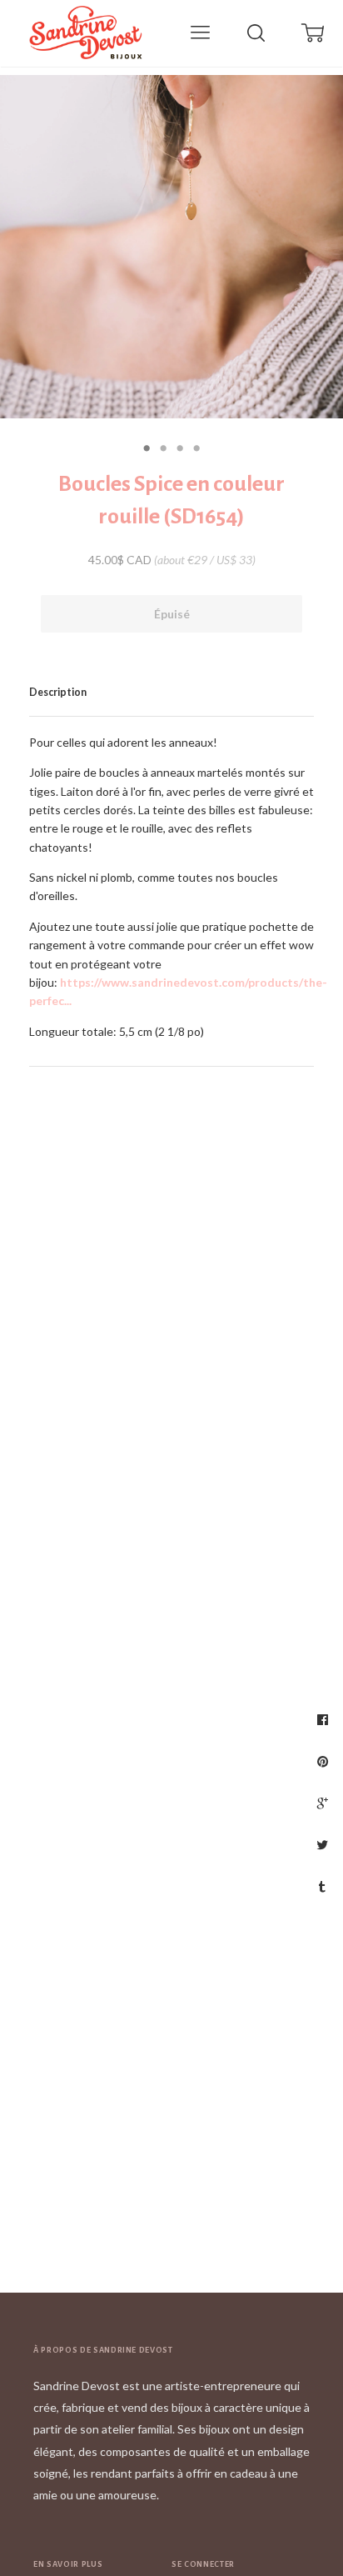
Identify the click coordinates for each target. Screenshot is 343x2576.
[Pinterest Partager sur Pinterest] (325, 1761)
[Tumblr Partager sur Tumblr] (324, 1886)
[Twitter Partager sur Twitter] (324, 1844)
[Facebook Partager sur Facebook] (325, 1719)
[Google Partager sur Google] (325, 1803)
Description (58, 692)
